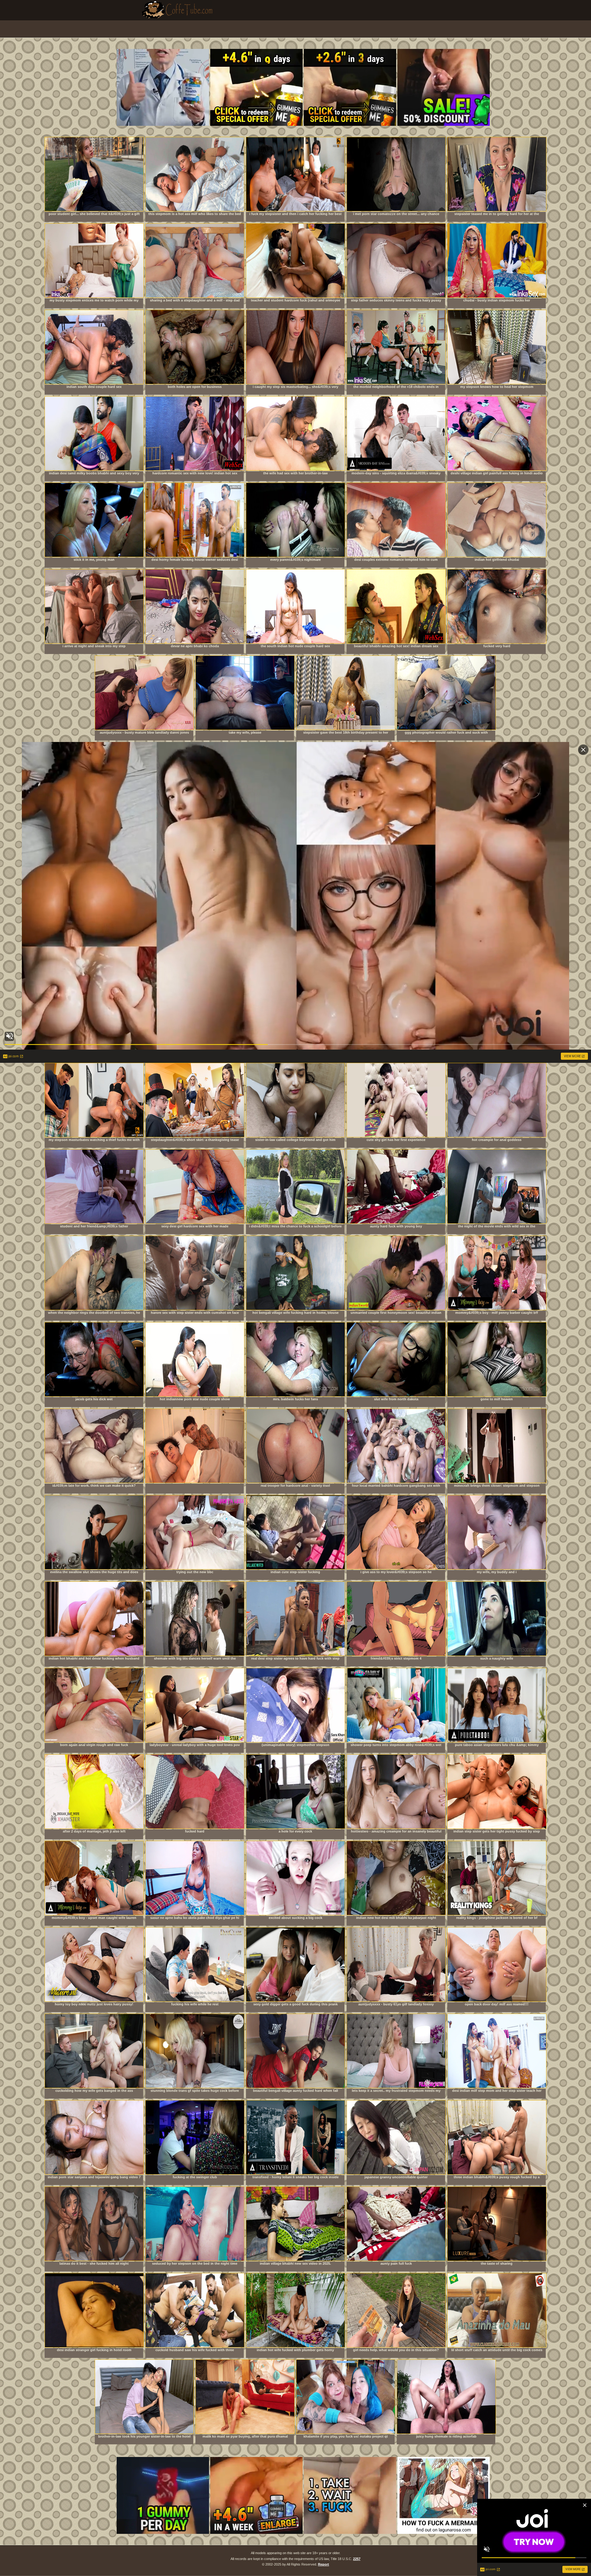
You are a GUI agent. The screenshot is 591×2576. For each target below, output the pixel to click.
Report (324, 2564)
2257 (357, 2559)
